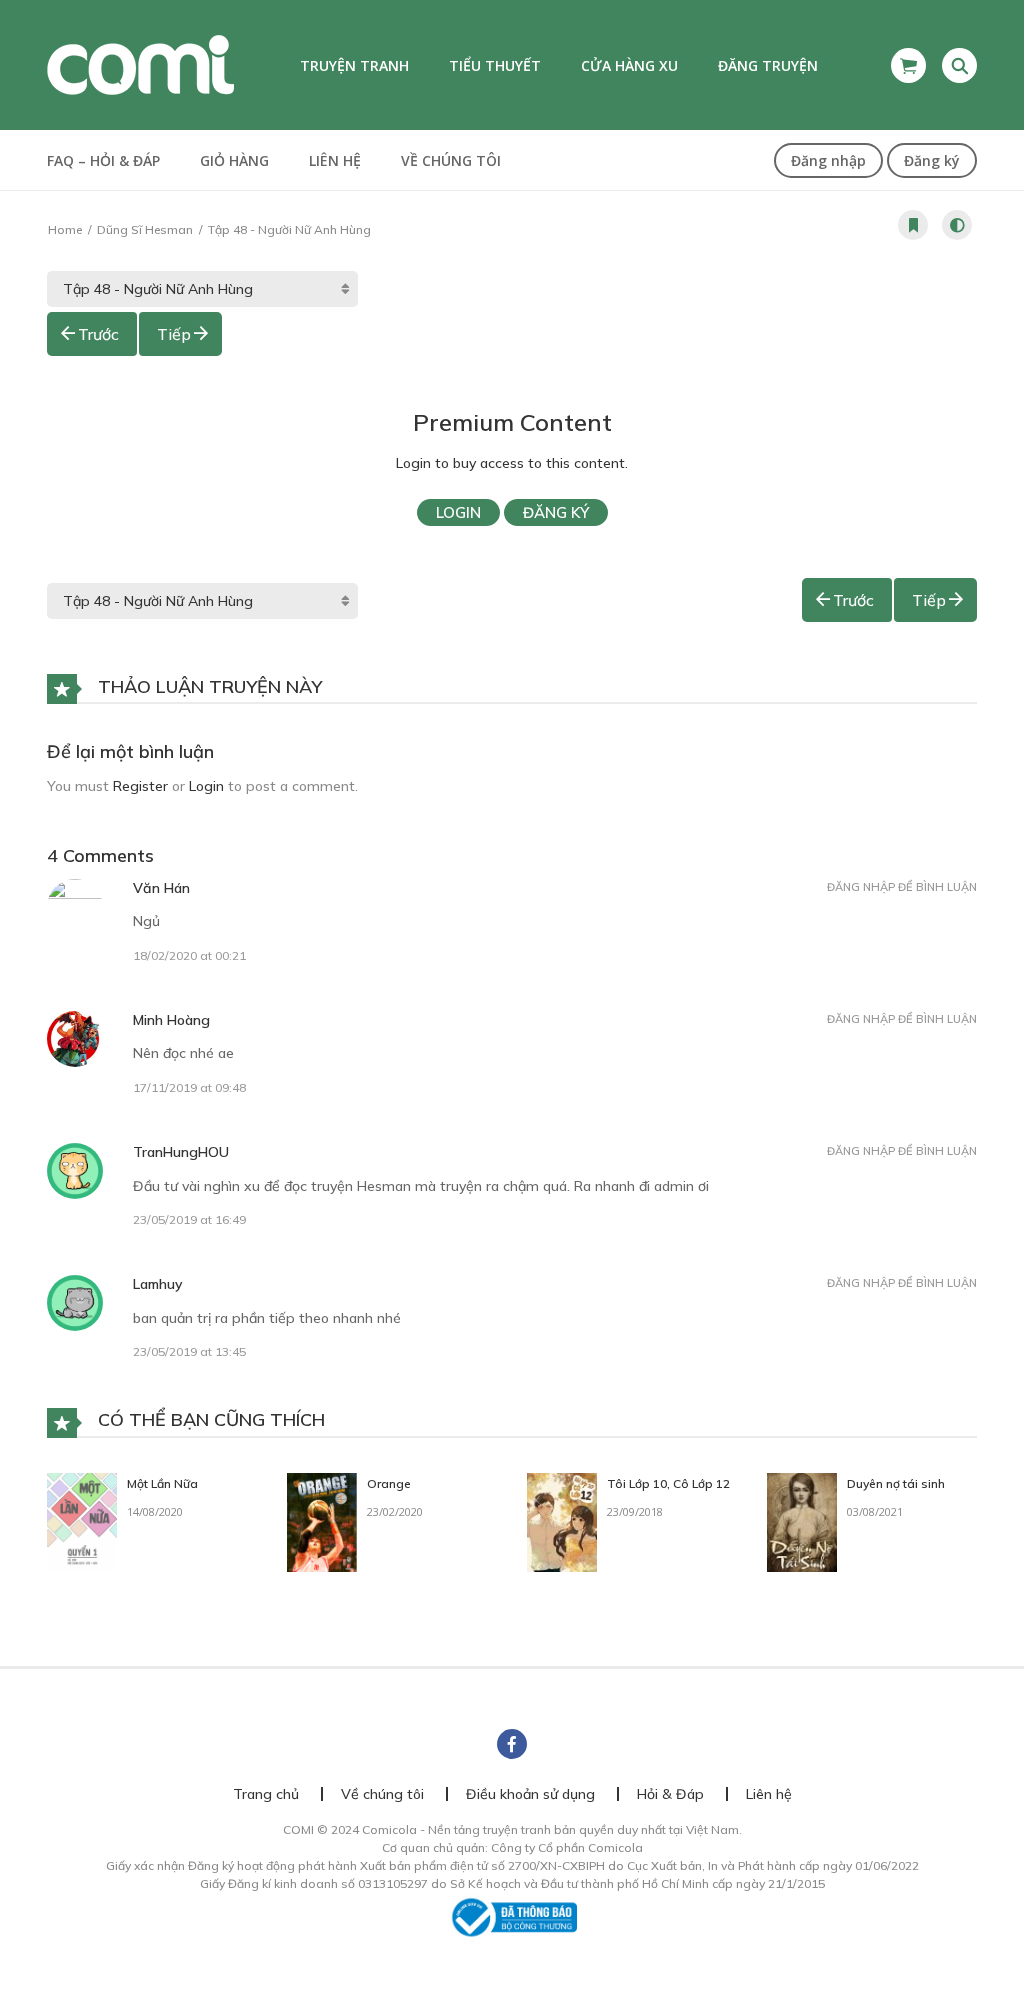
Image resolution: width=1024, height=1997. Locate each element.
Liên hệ (335, 160)
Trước (98, 334)
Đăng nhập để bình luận (902, 887)
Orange (389, 1483)
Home (65, 229)
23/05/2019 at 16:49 (189, 1219)
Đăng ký (932, 160)
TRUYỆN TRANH (354, 65)
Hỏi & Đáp (670, 1794)
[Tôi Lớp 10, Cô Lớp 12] (562, 1521)
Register (140, 786)
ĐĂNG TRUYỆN (768, 65)
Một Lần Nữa (162, 1483)
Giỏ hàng (234, 160)
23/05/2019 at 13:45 (189, 1351)
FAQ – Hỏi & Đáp (103, 160)
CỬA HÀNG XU (629, 65)
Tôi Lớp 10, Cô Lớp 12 (668, 1483)
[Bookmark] (913, 225)
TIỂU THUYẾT (495, 65)
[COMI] (140, 64)
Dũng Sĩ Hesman (145, 229)
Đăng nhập (828, 160)
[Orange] (322, 1521)
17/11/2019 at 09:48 (189, 1087)
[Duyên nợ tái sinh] (802, 1521)
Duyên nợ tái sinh (896, 1483)
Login (458, 512)
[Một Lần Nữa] (82, 1521)
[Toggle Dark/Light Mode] (957, 225)
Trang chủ (266, 1794)
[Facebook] (512, 1744)
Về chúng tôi (451, 160)
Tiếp (174, 334)
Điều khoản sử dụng (530, 1794)
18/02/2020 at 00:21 (189, 955)
